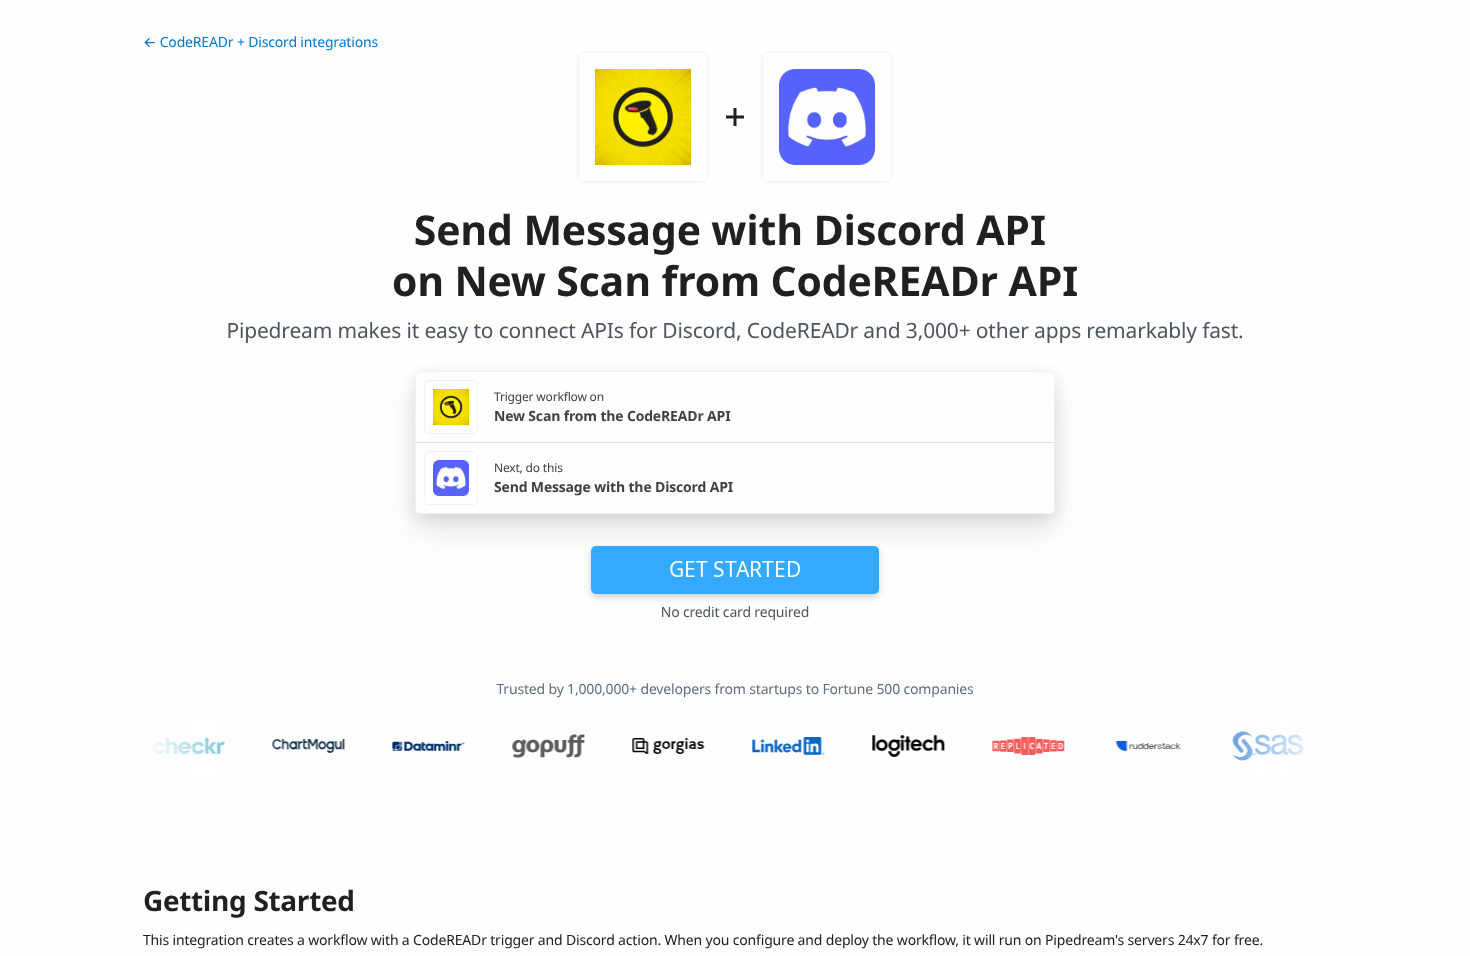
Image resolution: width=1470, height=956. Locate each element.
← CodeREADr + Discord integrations (260, 42)
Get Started (735, 569)
